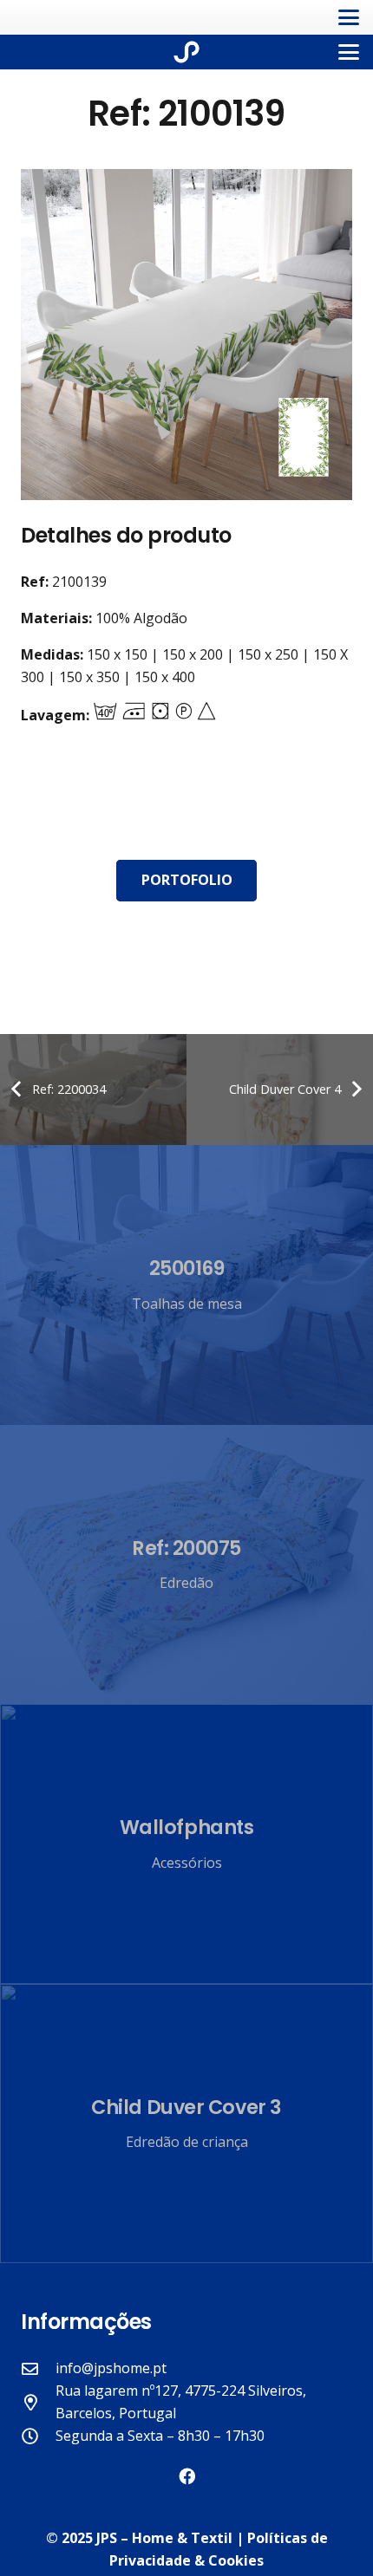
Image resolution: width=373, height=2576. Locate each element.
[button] (349, 17)
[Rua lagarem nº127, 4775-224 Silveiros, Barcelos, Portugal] (38, 2402)
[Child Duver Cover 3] (186, 2124)
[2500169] (186, 1285)
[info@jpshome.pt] (38, 2368)
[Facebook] (187, 2476)
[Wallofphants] (186, 1844)
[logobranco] (186, 52)
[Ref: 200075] (186, 1565)
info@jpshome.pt (111, 2368)
